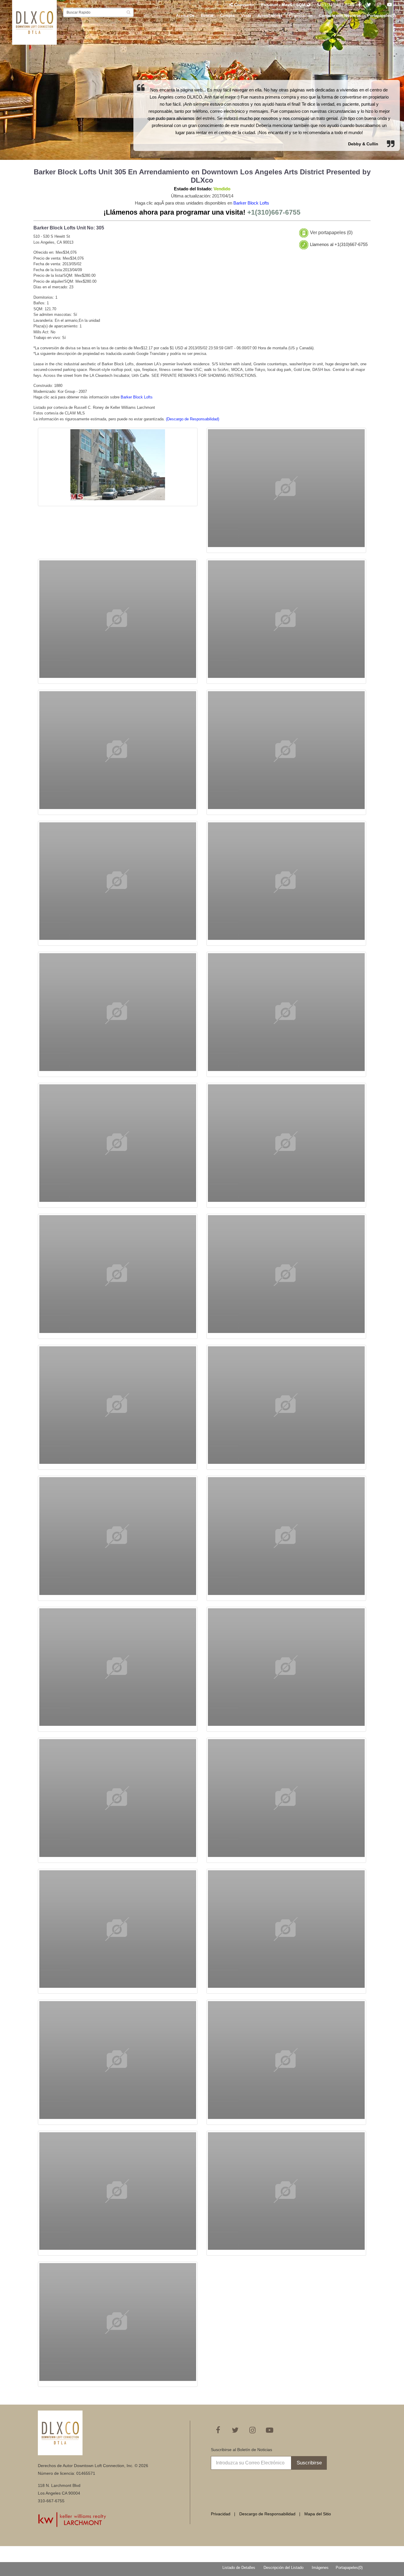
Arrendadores (270, 16)
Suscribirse (309, 2463)
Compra (227, 16)
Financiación (301, 16)
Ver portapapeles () (331, 233)
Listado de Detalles (239, 2568)
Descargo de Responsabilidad (267, 2514)
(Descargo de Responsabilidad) (193, 419)
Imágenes (320, 2568)
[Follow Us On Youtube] (390, 5)
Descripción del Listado (283, 2568)
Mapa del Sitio (318, 2514)
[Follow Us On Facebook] (359, 5)
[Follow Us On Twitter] (369, 5)
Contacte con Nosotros (340, 16)
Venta (246, 16)
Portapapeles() (382, 16)
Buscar (207, 16)
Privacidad (221, 2514)
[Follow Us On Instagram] (379, 5)
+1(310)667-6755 (338, 5)
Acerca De (185, 16)
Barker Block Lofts (251, 203)
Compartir (244, 5)
